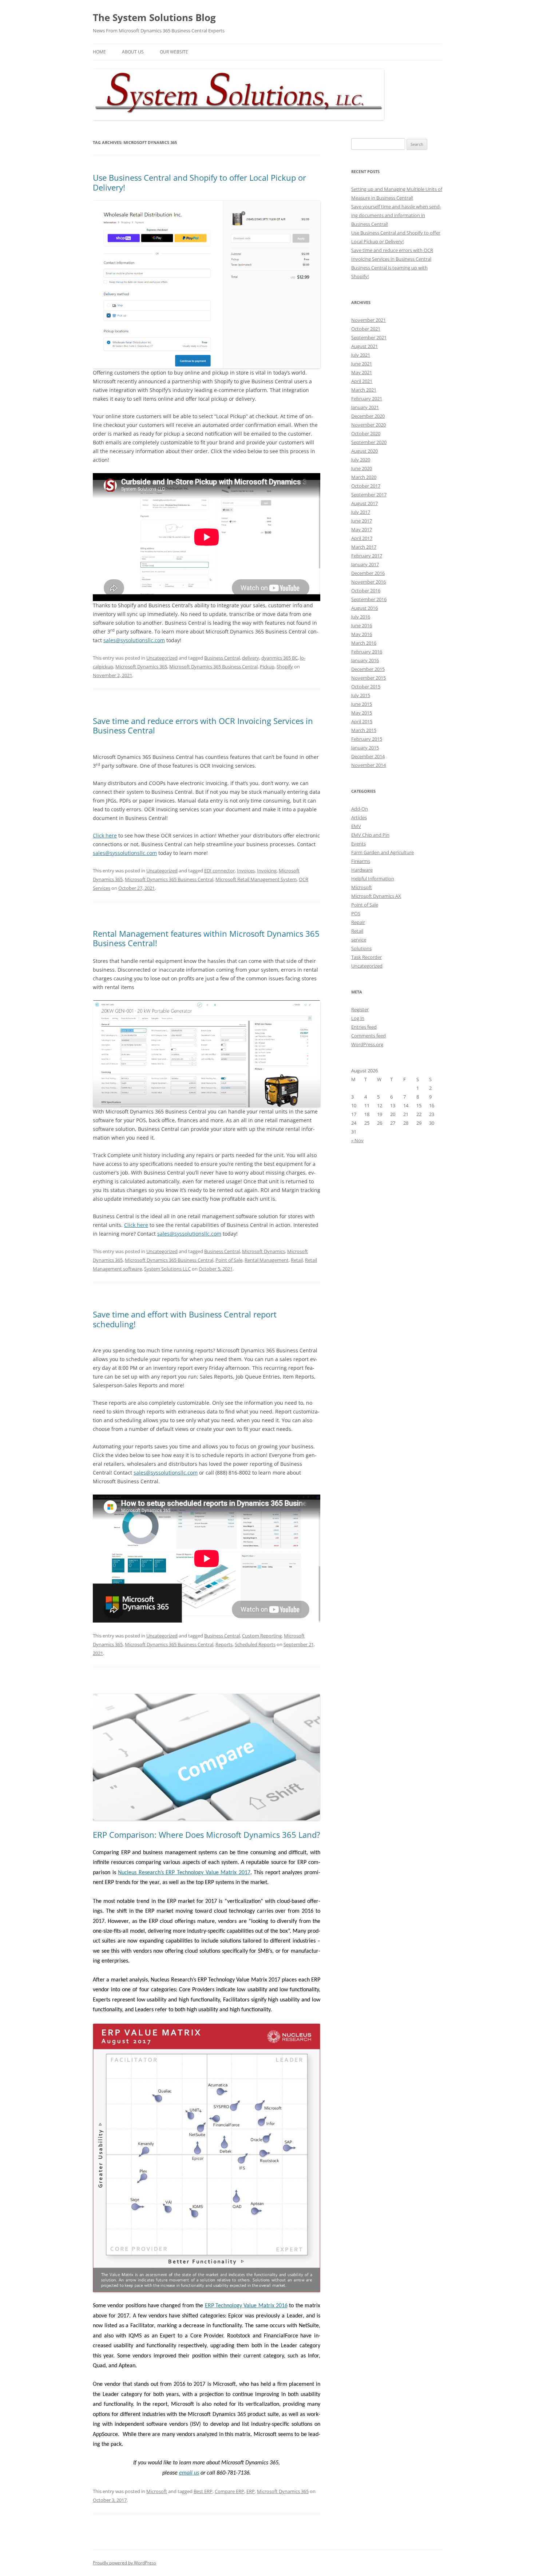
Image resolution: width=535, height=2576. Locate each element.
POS (356, 913)
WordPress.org (367, 1044)
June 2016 (362, 625)
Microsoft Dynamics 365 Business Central (213, 667)
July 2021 (361, 355)
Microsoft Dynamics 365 (141, 667)
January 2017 (365, 564)
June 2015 (362, 704)
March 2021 (364, 390)
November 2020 (368, 425)
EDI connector (219, 871)
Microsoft (157, 2491)
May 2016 (362, 634)
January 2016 (365, 660)
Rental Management (267, 1260)
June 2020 (362, 468)
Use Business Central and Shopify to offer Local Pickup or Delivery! (199, 182)
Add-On (360, 809)
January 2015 (365, 748)
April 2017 (362, 538)
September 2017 (369, 495)
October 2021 (366, 329)
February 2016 (367, 652)
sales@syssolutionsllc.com (125, 853)
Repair (358, 922)
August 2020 (364, 451)
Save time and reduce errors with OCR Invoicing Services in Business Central (203, 725)
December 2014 (368, 756)
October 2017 (366, 486)
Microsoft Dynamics (263, 1251)
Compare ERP (229, 2491)
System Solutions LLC (167, 1269)
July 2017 (361, 512)
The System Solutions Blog (154, 17)
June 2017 (362, 521)
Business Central (222, 658)
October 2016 (366, 591)
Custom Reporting (262, 1636)
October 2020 (366, 433)
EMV (356, 826)
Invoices (246, 871)
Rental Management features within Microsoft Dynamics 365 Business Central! (206, 938)
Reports (224, 1644)
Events (358, 844)
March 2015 (364, 730)
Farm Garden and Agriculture (383, 852)
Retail (297, 1260)
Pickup (267, 667)
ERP (251, 2491)
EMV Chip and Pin (370, 835)
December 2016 (368, 573)
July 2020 (361, 460)
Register (360, 1009)
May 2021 (362, 372)
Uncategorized (162, 658)
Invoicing (267, 871)
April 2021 (362, 381)
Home (99, 52)
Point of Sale (229, 1260)
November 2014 (368, 765)
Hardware (362, 870)
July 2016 (361, 617)
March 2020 (364, 477)
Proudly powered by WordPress (124, 2563)
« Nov (357, 1140)
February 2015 (367, 739)
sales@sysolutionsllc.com (134, 640)
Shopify (285, 667)
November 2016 (368, 582)
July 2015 (361, 695)
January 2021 (365, 407)
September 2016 (369, 599)
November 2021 (368, 320)
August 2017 (364, 503)
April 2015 (362, 721)
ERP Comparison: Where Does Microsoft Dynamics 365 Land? (207, 1835)
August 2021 (364, 346)
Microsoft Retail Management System (256, 879)
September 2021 (369, 337)
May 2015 (362, 713)
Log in (358, 1018)
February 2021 (367, 399)
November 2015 (368, 678)
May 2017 (362, 529)
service (359, 940)
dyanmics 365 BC (280, 658)
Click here (105, 835)
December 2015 (368, 669)
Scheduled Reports (255, 1644)
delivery (251, 658)
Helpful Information (373, 879)
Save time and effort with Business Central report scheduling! (185, 1319)
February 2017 (367, 556)
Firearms (361, 861)
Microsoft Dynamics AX (376, 896)
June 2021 (362, 364)
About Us (133, 52)
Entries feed (364, 1027)
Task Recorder (366, 957)
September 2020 (369, 442)
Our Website (174, 52)
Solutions (361, 948)
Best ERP (203, 2491)
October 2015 (366, 687)
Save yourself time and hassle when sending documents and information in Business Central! (396, 215)
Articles (359, 817)
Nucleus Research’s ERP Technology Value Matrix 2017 (184, 1873)
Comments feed (368, 1036)
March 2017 (364, 547)
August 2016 (364, 608)
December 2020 (368, 416)
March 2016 (364, 643)
